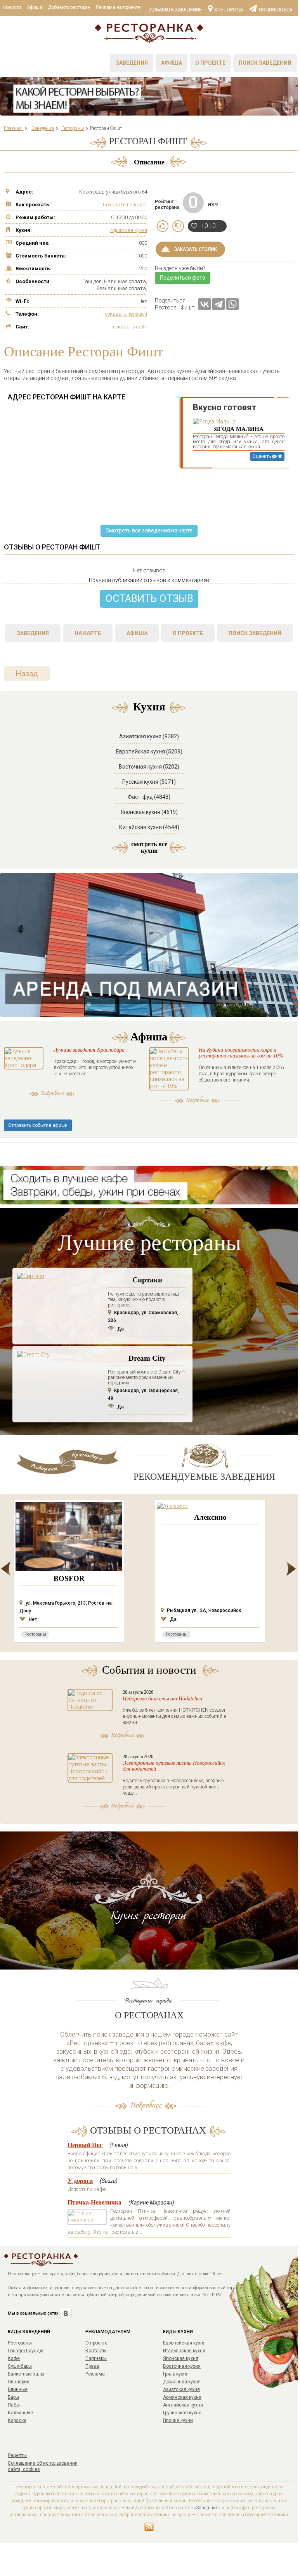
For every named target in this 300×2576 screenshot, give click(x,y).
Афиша (35, 7)
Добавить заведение (175, 10)
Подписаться (276, 9)
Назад (27, 674)
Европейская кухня (184, 2343)
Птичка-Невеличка (95, 2202)
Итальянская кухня (184, 2351)
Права (92, 2366)
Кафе (14, 2358)
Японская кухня (181, 2358)
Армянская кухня (182, 2397)
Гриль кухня (176, 2374)
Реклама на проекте (118, 7)
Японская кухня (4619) (149, 812)
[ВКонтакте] (205, 304)
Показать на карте (125, 205)
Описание (149, 162)
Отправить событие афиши (38, 1125)
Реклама (95, 2374)
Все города (229, 9)
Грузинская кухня (182, 2413)
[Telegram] (218, 304)
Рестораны (20, 2343)
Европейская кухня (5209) (149, 752)
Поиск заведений (265, 63)
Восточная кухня (182, 2366)
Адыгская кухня (129, 230)
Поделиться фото (183, 278)
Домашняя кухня (182, 2382)
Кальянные (20, 2413)
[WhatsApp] (232, 304)
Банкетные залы (26, 2374)
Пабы (14, 2405)
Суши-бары (20, 2366)
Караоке (17, 2421)
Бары (13, 2397)
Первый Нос (85, 2145)
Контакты (96, 2351)
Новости (12, 7)
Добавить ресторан (69, 7)
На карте (88, 633)
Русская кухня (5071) (149, 782)
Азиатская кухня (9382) (149, 736)
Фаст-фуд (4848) (149, 797)
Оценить (262, 456)
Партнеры (96, 2358)
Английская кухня (183, 2405)
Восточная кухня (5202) (149, 767)
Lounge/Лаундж (25, 2351)
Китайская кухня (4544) (149, 827)
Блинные (18, 2389)
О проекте (210, 63)
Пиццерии (19, 2382)
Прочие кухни (178, 2421)
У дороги (80, 2181)
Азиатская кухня (181, 2389)
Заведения (132, 63)
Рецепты (17, 2455)
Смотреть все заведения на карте (149, 530)
